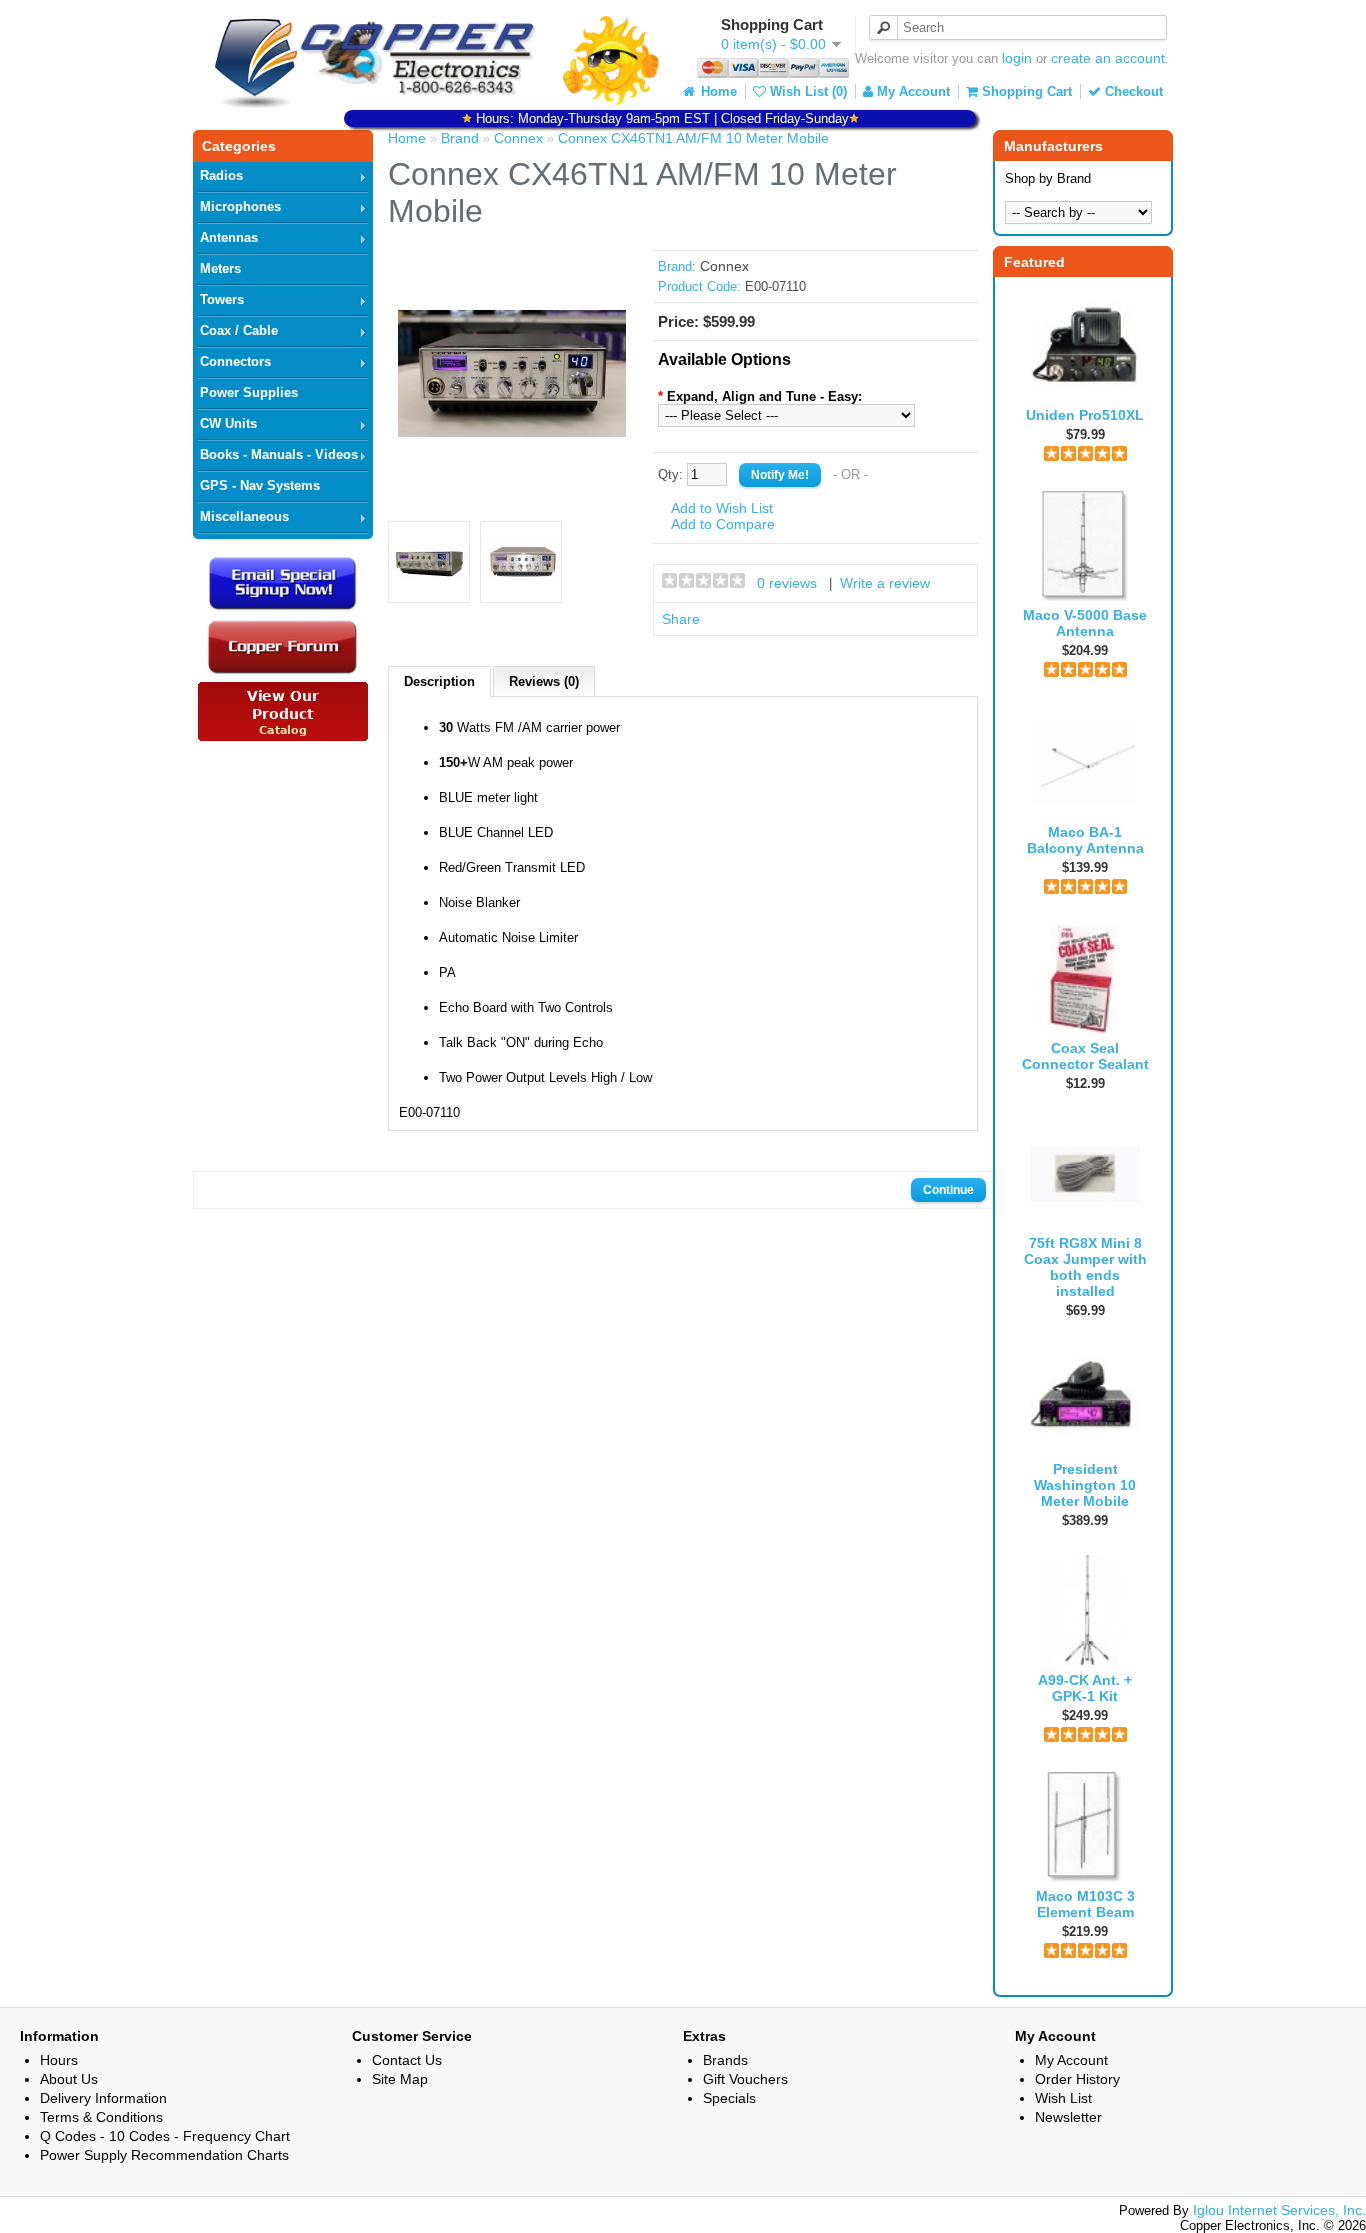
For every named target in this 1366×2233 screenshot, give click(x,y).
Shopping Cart (1025, 91)
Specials (729, 2098)
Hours (59, 2060)
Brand (460, 138)
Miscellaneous (244, 516)
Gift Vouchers (745, 2079)
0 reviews (787, 583)
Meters (220, 268)
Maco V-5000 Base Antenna (1085, 623)
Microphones (240, 206)
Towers (222, 299)
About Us (69, 2079)
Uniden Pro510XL (1085, 415)
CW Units (228, 423)
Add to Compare (723, 524)
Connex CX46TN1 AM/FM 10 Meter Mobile (693, 138)
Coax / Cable (239, 330)
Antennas (229, 237)
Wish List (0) (806, 91)
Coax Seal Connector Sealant (1085, 1056)
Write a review (885, 583)
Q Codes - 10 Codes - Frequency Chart (165, 2136)
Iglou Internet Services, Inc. (1279, 2210)
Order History (1077, 2079)
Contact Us (407, 2060)
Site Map (400, 2079)
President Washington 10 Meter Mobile (1085, 1485)
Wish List (1063, 2098)
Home (717, 91)
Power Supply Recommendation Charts (164, 2155)
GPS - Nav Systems (260, 485)
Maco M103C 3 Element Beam (1085, 1904)
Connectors (235, 361)
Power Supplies (249, 392)
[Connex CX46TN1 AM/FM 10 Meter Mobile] (512, 483)
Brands (725, 2060)
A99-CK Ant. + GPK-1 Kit (1085, 1688)
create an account (1108, 58)
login (1017, 58)
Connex (518, 138)
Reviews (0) (544, 681)
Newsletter (1068, 2117)
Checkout (1132, 91)
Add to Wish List (722, 508)
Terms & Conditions (101, 2117)
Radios (221, 175)
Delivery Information (103, 2098)
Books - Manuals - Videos (279, 454)
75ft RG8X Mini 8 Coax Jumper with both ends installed (1085, 1267)
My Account (911, 91)
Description (439, 681)
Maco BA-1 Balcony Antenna (1085, 840)
